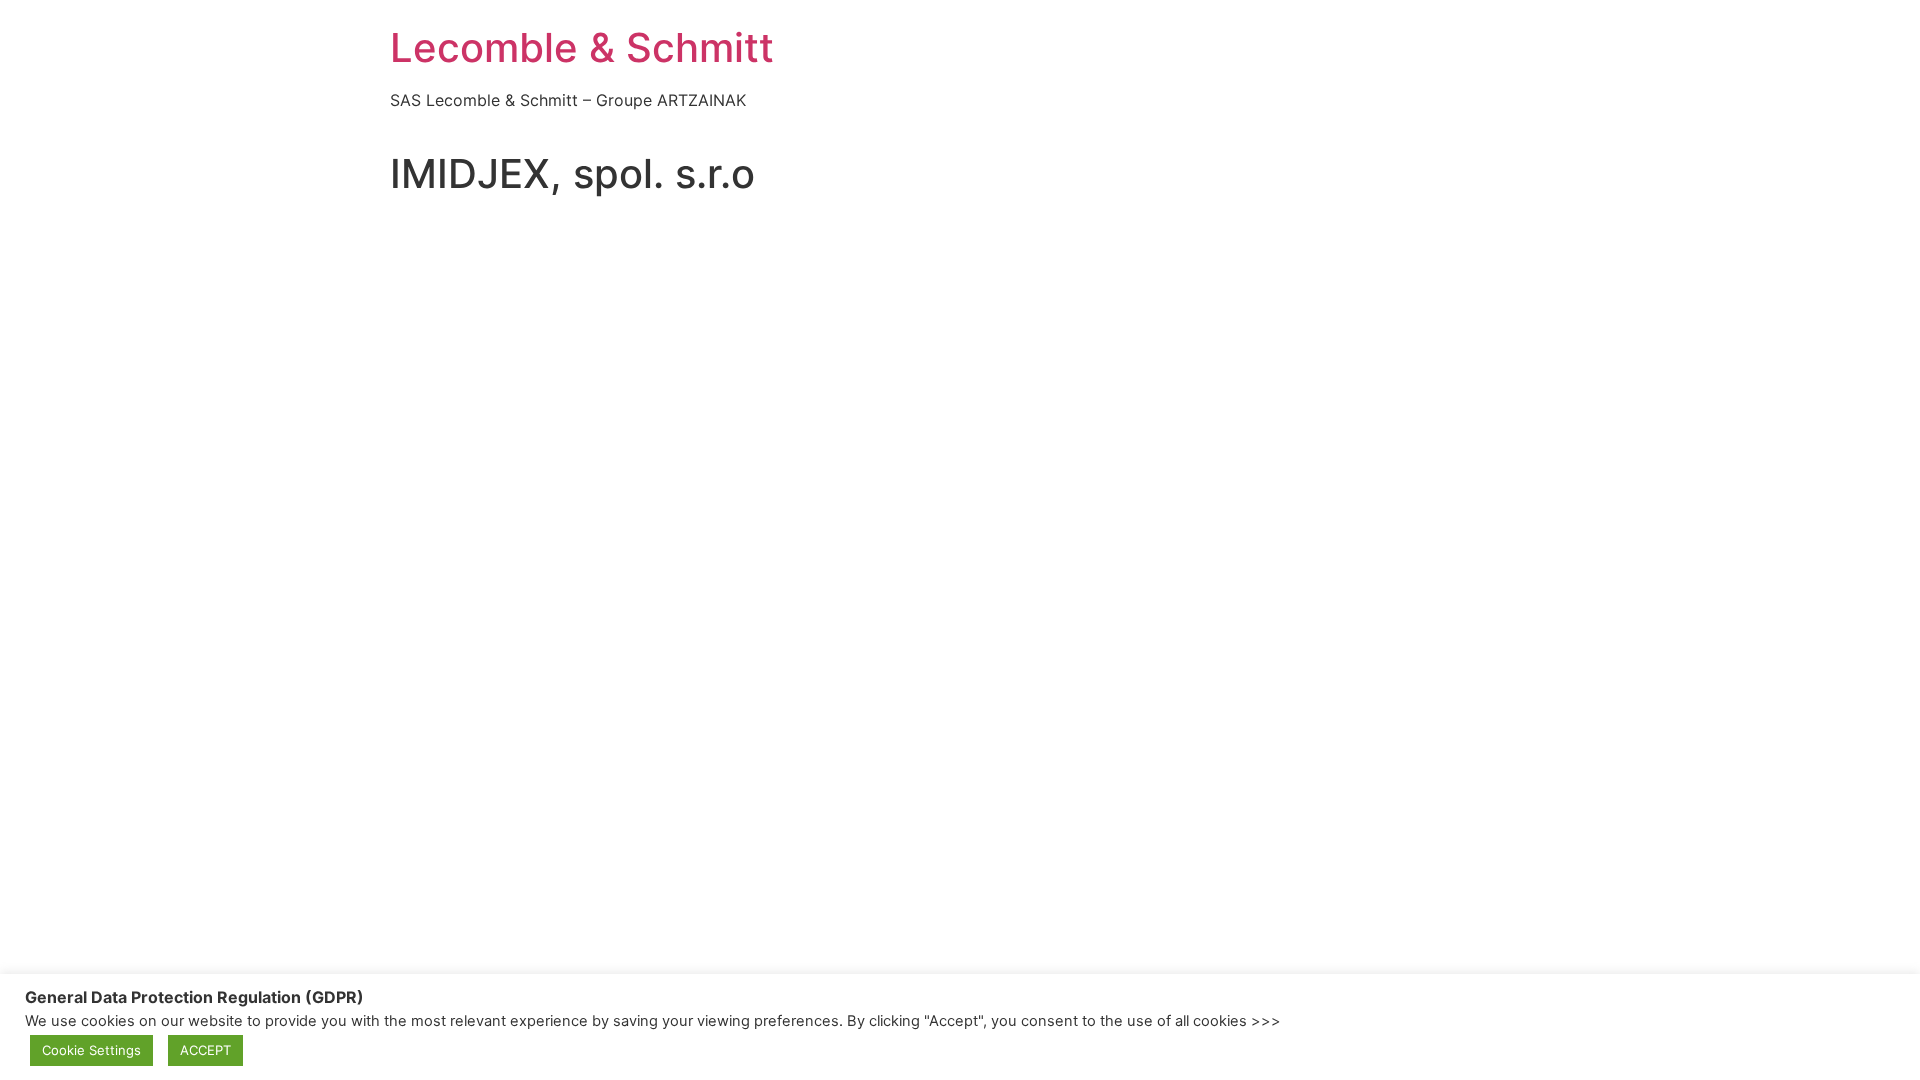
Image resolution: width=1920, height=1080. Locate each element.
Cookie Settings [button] (91, 1050)
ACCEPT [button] (205, 1050)
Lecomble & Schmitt (582, 47)
